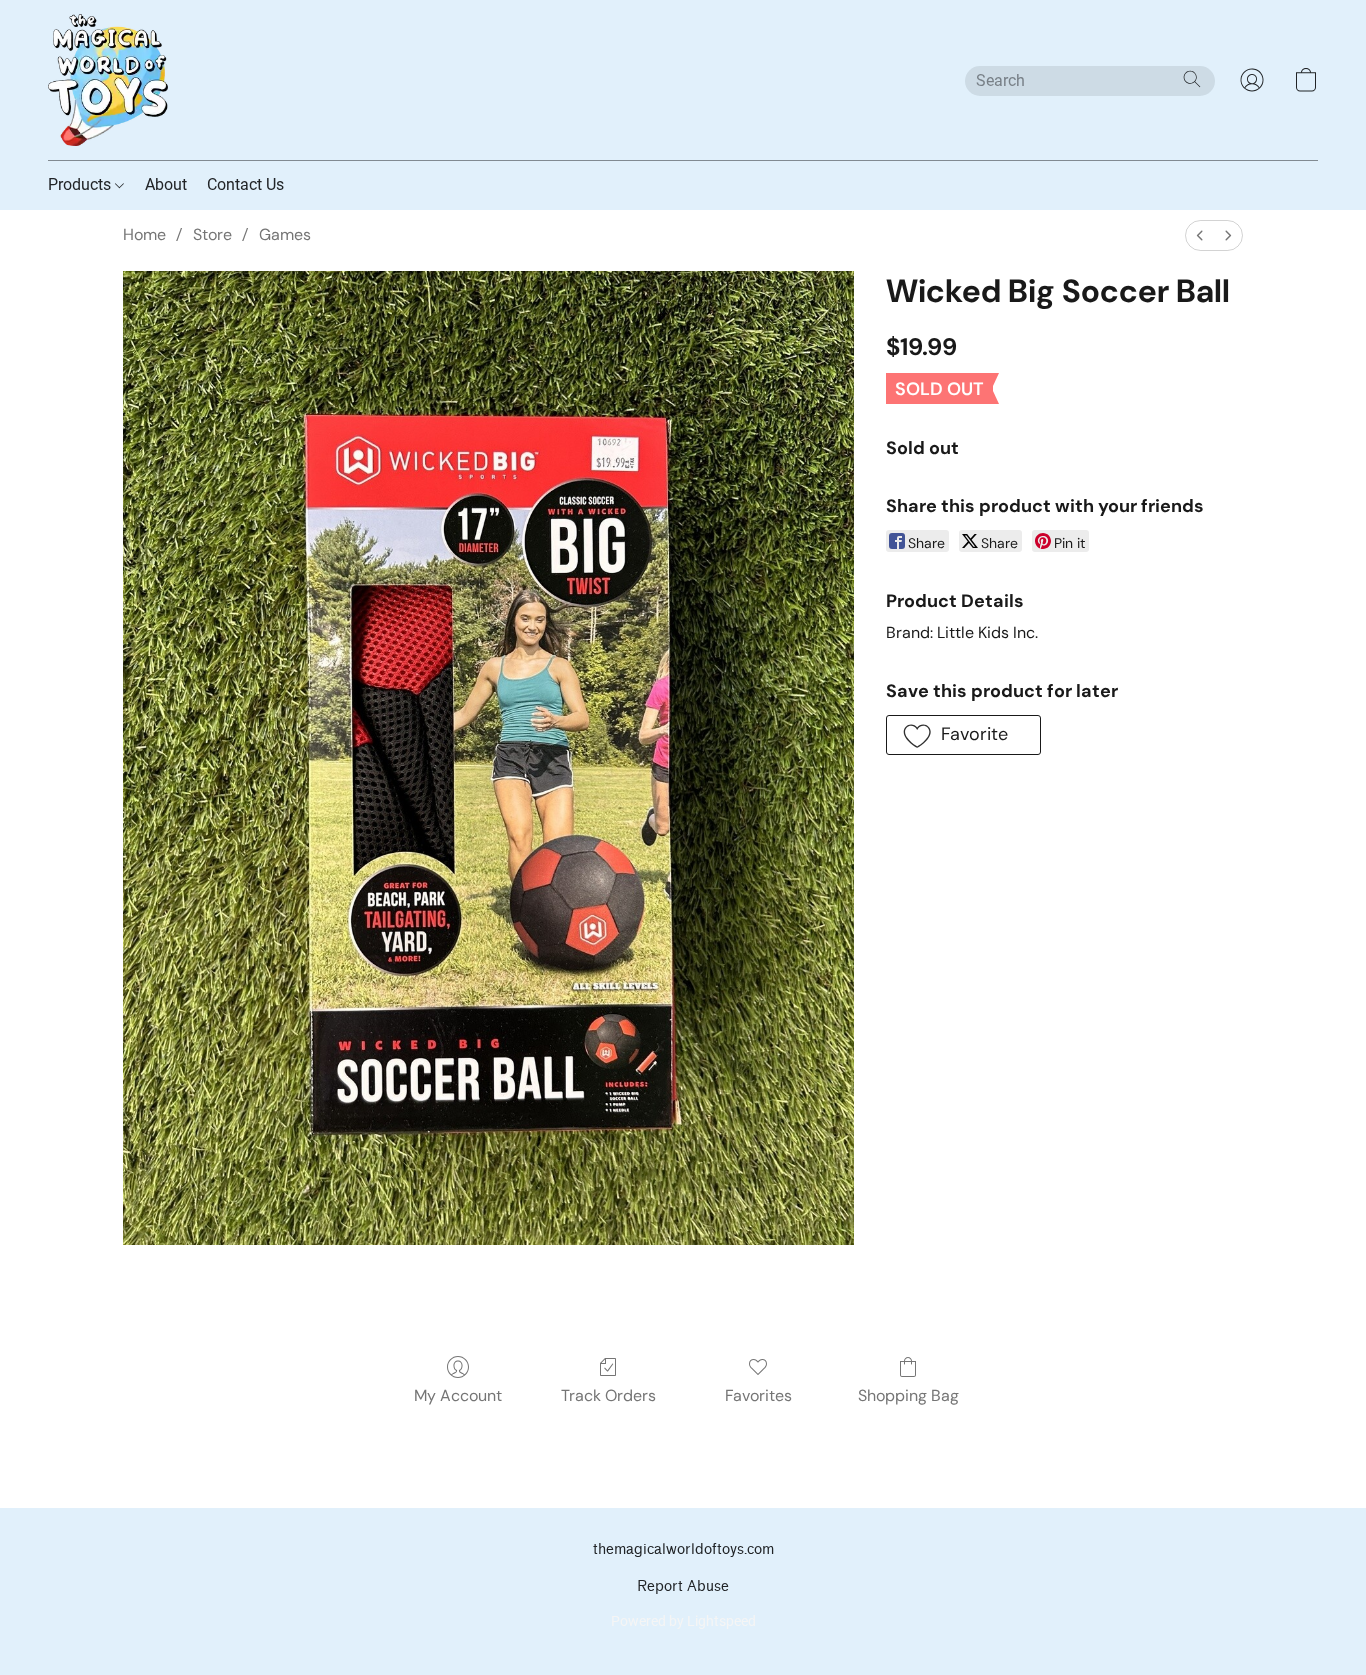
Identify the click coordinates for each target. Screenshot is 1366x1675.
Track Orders (608, 1395)
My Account (458, 1395)
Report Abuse (683, 1586)
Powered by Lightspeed (683, 1621)
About (166, 184)
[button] (108, 80)
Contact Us (245, 184)
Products (81, 184)
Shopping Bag (908, 1395)
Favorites (758, 1395)
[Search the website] (1192, 79)
